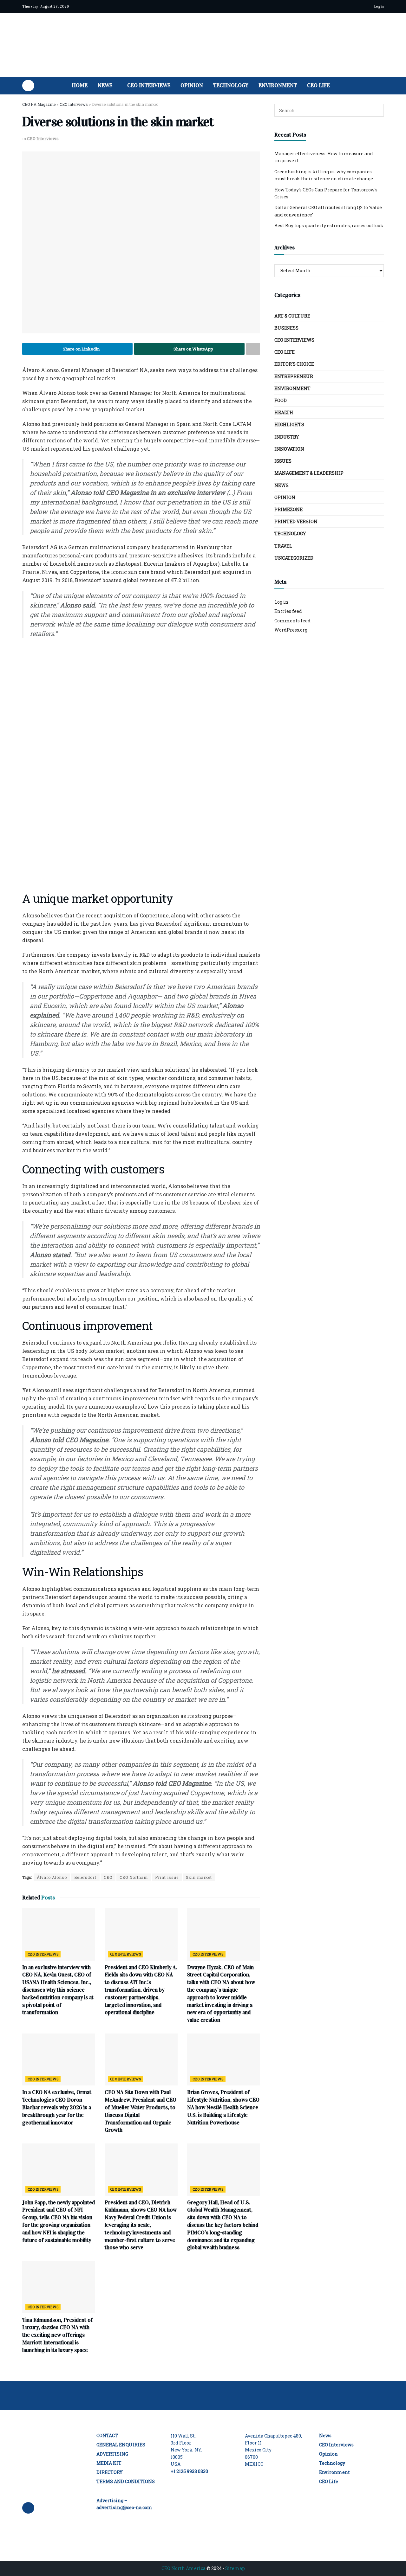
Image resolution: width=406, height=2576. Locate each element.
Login (378, 6)
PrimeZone (288, 509)
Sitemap (235, 2568)
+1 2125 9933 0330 (189, 2471)
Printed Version (296, 521)
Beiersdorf (85, 1877)
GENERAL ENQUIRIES (121, 2445)
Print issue (167, 1877)
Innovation (289, 449)
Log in (281, 602)
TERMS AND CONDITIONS (126, 2481)
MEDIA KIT (109, 2463)
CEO (108, 1877)
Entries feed (288, 611)
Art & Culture (292, 316)
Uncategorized (294, 558)
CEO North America (183, 2568)
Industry (287, 437)
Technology (231, 85)
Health (284, 412)
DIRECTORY (110, 2472)
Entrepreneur (294, 376)
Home (80, 85)
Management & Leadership (309, 473)
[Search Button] (381, 86)
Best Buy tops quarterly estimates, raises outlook (329, 225)
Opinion (192, 85)
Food (281, 400)
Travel (283, 546)
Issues (283, 461)
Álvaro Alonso (52, 1877)
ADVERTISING (112, 2454)
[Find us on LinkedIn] (28, 86)
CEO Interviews (149, 85)
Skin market (199, 1877)
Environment (278, 85)
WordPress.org (291, 630)
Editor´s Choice (294, 364)
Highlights (289, 424)
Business (286, 328)
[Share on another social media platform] (253, 349)
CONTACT (107, 2435)
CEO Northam (134, 1877)
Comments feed (292, 621)
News (105, 85)
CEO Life (318, 85)
